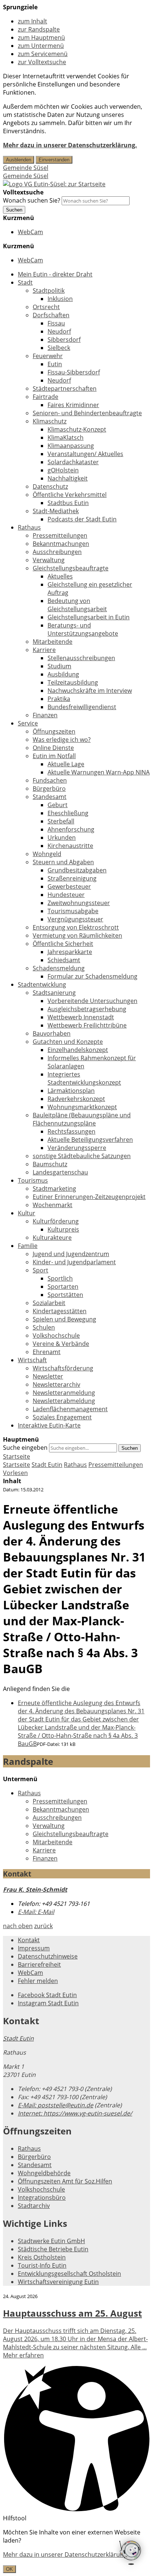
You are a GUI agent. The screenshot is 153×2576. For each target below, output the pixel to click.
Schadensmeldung (59, 968)
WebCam (30, 232)
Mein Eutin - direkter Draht (55, 274)
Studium (59, 666)
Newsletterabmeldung (64, 1401)
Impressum (34, 1948)
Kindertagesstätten (60, 1311)
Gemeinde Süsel (26, 168)
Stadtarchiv (34, 2206)
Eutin (55, 364)
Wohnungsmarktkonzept (82, 1107)
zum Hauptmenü (41, 37)
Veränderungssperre (77, 1148)
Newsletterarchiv (56, 1384)
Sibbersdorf (64, 340)
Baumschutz (50, 1164)
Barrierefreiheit (39, 1964)
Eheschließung (68, 813)
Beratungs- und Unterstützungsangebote (83, 629)
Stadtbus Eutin (68, 503)
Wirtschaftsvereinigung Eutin (58, 2282)
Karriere (44, 650)
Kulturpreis (63, 1229)
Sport (40, 1270)
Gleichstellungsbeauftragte (71, 568)
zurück (43, 1926)
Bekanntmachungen (61, 544)
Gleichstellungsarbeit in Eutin (89, 617)
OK (9, 2569)
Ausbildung (63, 674)
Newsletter (48, 1376)
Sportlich (60, 1278)
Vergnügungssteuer (75, 919)
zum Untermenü (41, 46)
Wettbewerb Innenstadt (81, 1017)
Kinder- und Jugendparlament (74, 1262)
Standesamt (50, 797)
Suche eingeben (25, 1448)
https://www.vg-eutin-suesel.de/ (75, 2113)
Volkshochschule (56, 1335)
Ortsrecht (46, 307)
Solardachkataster (73, 462)
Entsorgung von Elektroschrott (76, 927)
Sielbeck (59, 348)
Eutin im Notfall (54, 756)
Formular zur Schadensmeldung (92, 976)
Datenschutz (50, 486)
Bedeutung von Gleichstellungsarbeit (77, 605)
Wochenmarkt (53, 1205)
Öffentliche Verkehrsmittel (70, 495)
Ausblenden (19, 160)
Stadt (25, 282)
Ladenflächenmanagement (70, 1409)
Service (28, 723)
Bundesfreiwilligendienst (82, 707)
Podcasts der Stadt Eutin (82, 519)
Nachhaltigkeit (68, 478)
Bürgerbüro (49, 789)
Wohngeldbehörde (44, 2173)
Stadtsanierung (54, 993)
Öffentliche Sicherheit (63, 944)
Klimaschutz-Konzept (77, 429)
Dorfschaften (51, 315)
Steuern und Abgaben (63, 862)
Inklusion (60, 299)
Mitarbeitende (53, 642)
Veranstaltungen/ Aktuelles (85, 454)
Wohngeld (47, 854)
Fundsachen (50, 780)
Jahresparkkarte (70, 952)
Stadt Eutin (47, 1465)
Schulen (44, 1327)
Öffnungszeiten (54, 731)
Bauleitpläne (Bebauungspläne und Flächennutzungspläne (82, 1119)
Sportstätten (65, 1295)
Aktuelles (60, 576)
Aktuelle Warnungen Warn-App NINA (99, 772)
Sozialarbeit (49, 1303)
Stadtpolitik (49, 291)
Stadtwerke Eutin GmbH (51, 2241)
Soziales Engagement (62, 1417)
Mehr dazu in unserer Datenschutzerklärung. (70, 145)
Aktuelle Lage (66, 764)
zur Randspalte (39, 29)
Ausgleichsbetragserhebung (87, 1009)
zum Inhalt (32, 21)
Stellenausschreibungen (81, 658)
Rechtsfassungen (71, 1131)
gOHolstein (63, 470)
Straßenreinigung (72, 878)
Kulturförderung (56, 1221)
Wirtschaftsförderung (63, 1368)
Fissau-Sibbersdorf (74, 372)
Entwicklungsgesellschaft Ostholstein (69, 2274)
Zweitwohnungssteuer (79, 903)
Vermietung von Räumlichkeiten (77, 935)
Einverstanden (54, 160)
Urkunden (62, 838)
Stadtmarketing (54, 1189)
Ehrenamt (47, 1352)
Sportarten (63, 1287)
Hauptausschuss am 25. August (72, 2313)
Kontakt (29, 1940)
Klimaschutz (50, 421)
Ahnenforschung (71, 829)
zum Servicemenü (43, 54)
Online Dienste (53, 748)
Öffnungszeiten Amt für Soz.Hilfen (65, 2181)
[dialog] (76, 2551)
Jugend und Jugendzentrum (71, 1254)
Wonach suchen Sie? (32, 200)
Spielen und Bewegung (64, 1319)
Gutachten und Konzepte (68, 1042)
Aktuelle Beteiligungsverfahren (90, 1140)
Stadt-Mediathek (56, 511)
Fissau (56, 323)
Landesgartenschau (60, 1172)
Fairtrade (45, 397)
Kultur (27, 1213)
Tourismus (33, 1180)
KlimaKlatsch (66, 437)
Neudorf (59, 331)
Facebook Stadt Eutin (47, 1995)
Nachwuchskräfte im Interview (90, 691)
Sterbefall (61, 821)
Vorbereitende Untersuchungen (92, 1001)
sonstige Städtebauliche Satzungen (82, 1156)
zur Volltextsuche (42, 62)
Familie (28, 1246)
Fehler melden (38, 1981)
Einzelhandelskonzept (78, 1050)
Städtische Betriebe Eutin (53, 2249)
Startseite (17, 1465)
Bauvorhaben (52, 1033)
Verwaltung (49, 560)
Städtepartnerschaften (65, 389)
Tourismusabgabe (73, 911)
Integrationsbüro (42, 2198)
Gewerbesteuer (69, 886)
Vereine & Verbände (61, 1344)
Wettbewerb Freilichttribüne (87, 1025)
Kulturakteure (52, 1238)
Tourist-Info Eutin (42, 2265)
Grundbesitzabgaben (77, 870)
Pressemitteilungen (60, 535)
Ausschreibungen (57, 552)
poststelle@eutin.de (56, 2105)
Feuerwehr (48, 356)
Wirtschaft (32, 1360)
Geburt (58, 805)
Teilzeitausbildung (73, 682)
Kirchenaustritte (70, 846)
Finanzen (45, 715)
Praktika (59, 699)
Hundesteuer (66, 895)
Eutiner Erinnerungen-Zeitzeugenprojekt (89, 1197)
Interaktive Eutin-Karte (49, 1425)
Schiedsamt (64, 960)
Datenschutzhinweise (48, 1956)
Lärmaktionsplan (71, 1091)
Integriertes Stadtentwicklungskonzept (84, 1078)
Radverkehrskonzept (76, 1099)
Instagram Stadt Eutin (48, 2003)
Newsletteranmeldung (64, 1393)
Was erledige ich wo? (62, 740)
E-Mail (36, 1912)
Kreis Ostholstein (42, 2257)
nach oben (18, 1926)
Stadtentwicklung (42, 984)
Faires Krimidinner (73, 405)
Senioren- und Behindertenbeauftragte (87, 413)
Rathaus (29, 527)
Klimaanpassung (71, 446)
